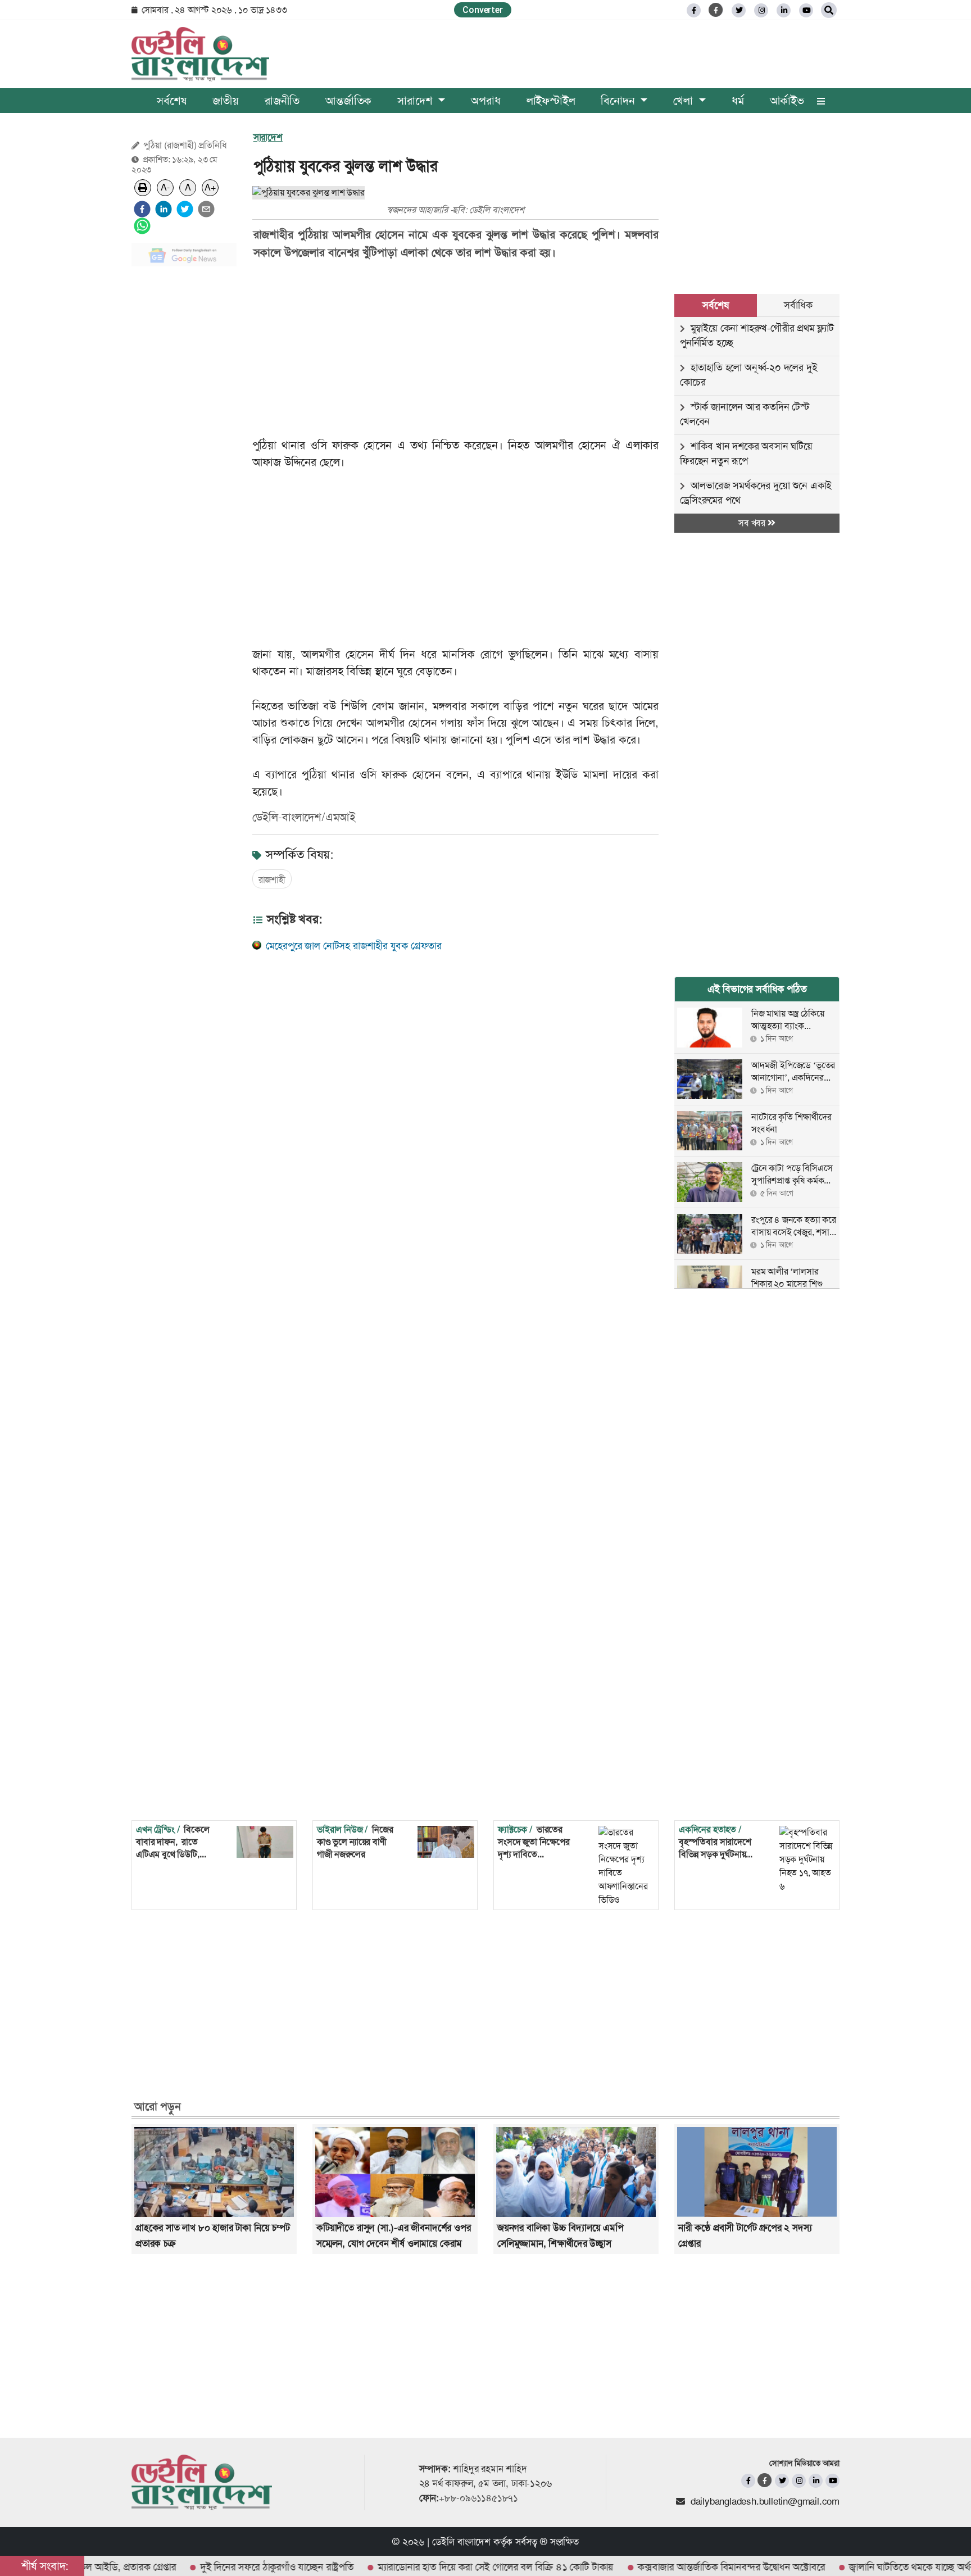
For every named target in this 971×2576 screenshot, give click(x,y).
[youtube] (832, 2481)
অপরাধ (485, 101)
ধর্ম (738, 101)
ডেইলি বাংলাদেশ (461, 2542)
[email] (206, 209)
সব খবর (753, 523)
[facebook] (142, 209)
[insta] (799, 2481)
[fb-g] (716, 10)
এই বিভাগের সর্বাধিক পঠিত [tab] (757, 989)
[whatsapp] (142, 226)
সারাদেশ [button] (416, 101)
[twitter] (739, 10)
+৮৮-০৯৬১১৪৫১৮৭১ (478, 2498)
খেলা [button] (684, 101)
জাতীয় (226, 101)
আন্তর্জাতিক (348, 101)
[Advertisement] (184, 444)
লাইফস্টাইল (551, 101)
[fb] (694, 10)
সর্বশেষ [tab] (715, 305)
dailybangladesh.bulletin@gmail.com (765, 2501)
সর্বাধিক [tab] (798, 305)
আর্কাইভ (787, 101)
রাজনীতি (282, 101)
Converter (482, 10)
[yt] (806, 10)
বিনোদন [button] (619, 101)
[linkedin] (784, 10)
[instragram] (761, 10)
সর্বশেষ (171, 101)
